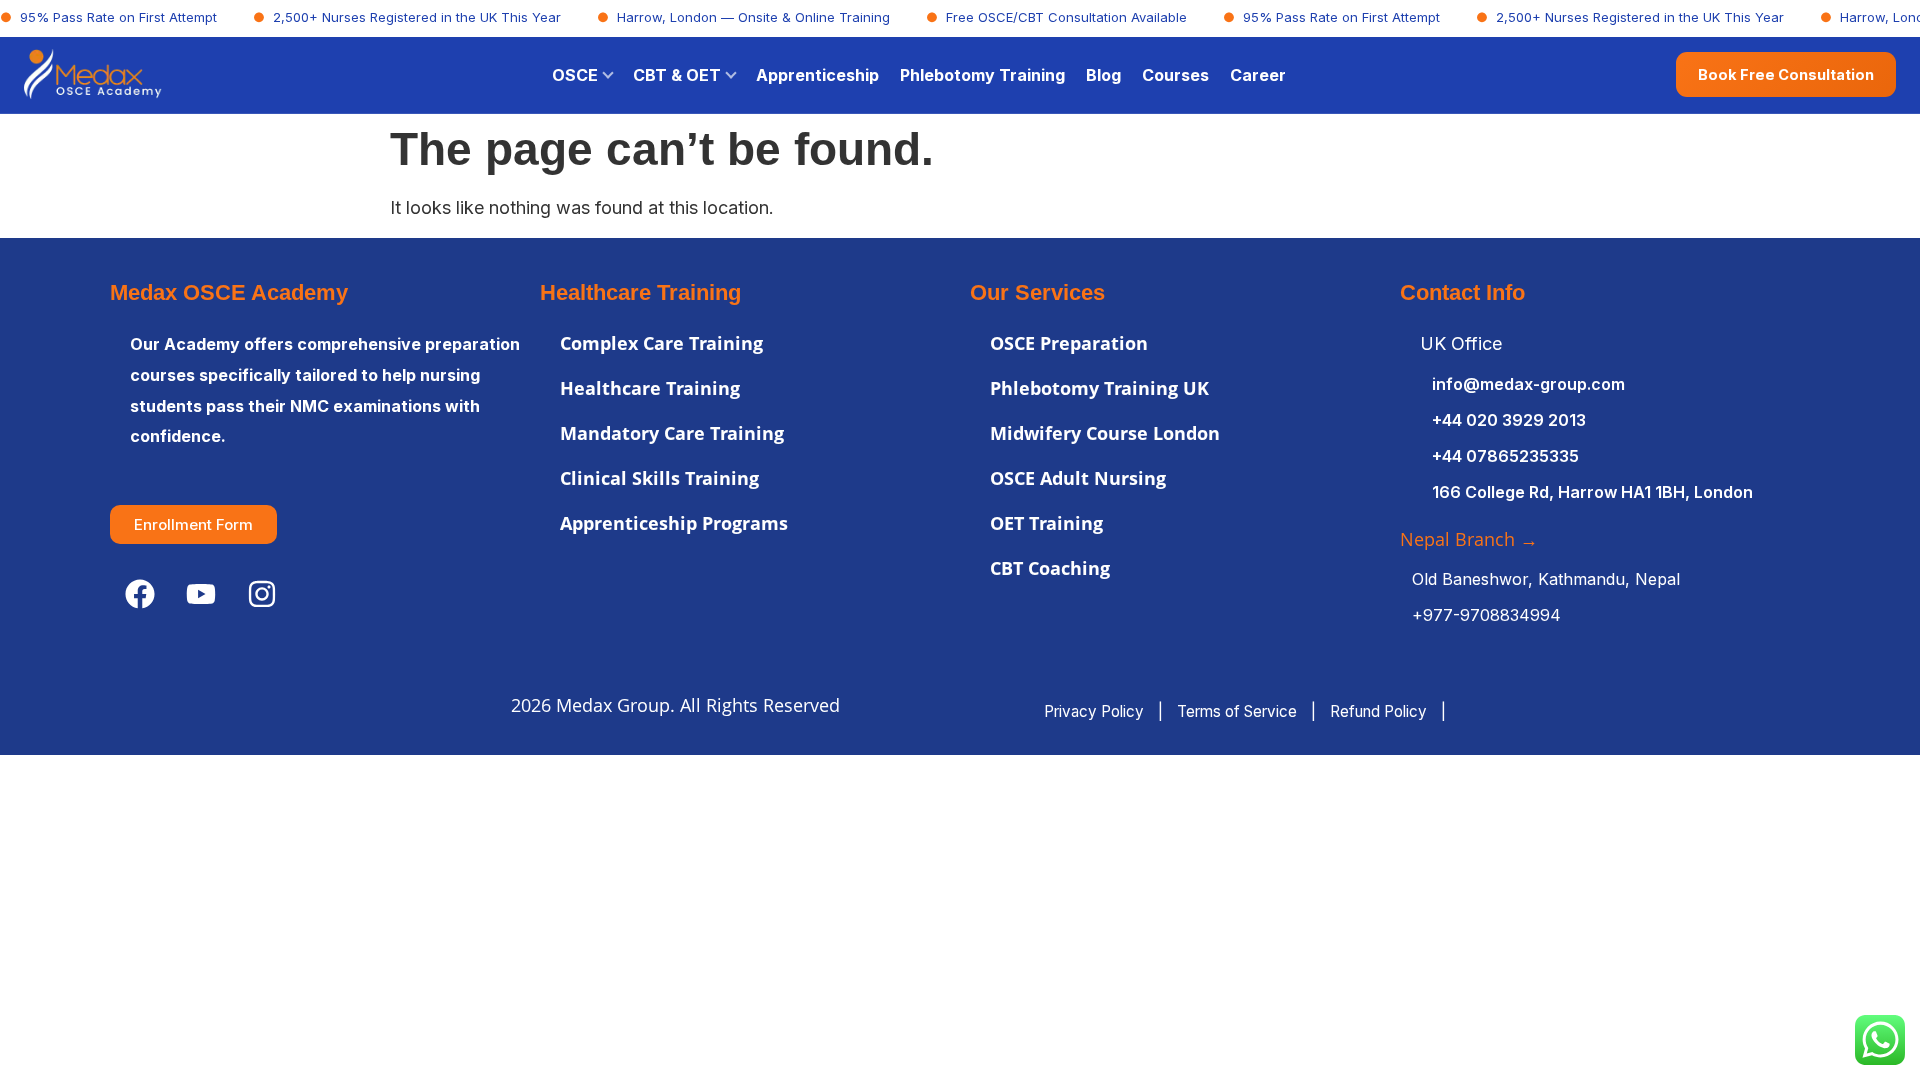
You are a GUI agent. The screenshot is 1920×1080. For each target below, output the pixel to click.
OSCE (575, 75)
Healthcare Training (650, 388)
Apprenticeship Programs (674, 523)
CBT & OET (677, 75)
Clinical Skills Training (659, 478)
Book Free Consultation (1786, 74)
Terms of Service (1237, 711)
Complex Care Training (661, 343)
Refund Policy (1378, 711)
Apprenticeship (817, 75)
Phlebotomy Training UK (1099, 388)
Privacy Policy (1094, 711)
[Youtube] (201, 594)
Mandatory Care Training (672, 433)
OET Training (1046, 523)
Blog (1103, 75)
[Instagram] (262, 594)
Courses (1175, 75)
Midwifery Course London (1105, 433)
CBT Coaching (1050, 568)
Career (1258, 75)
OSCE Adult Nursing (1078, 478)
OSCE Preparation (1069, 343)
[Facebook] (140, 594)
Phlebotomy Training (982, 75)
